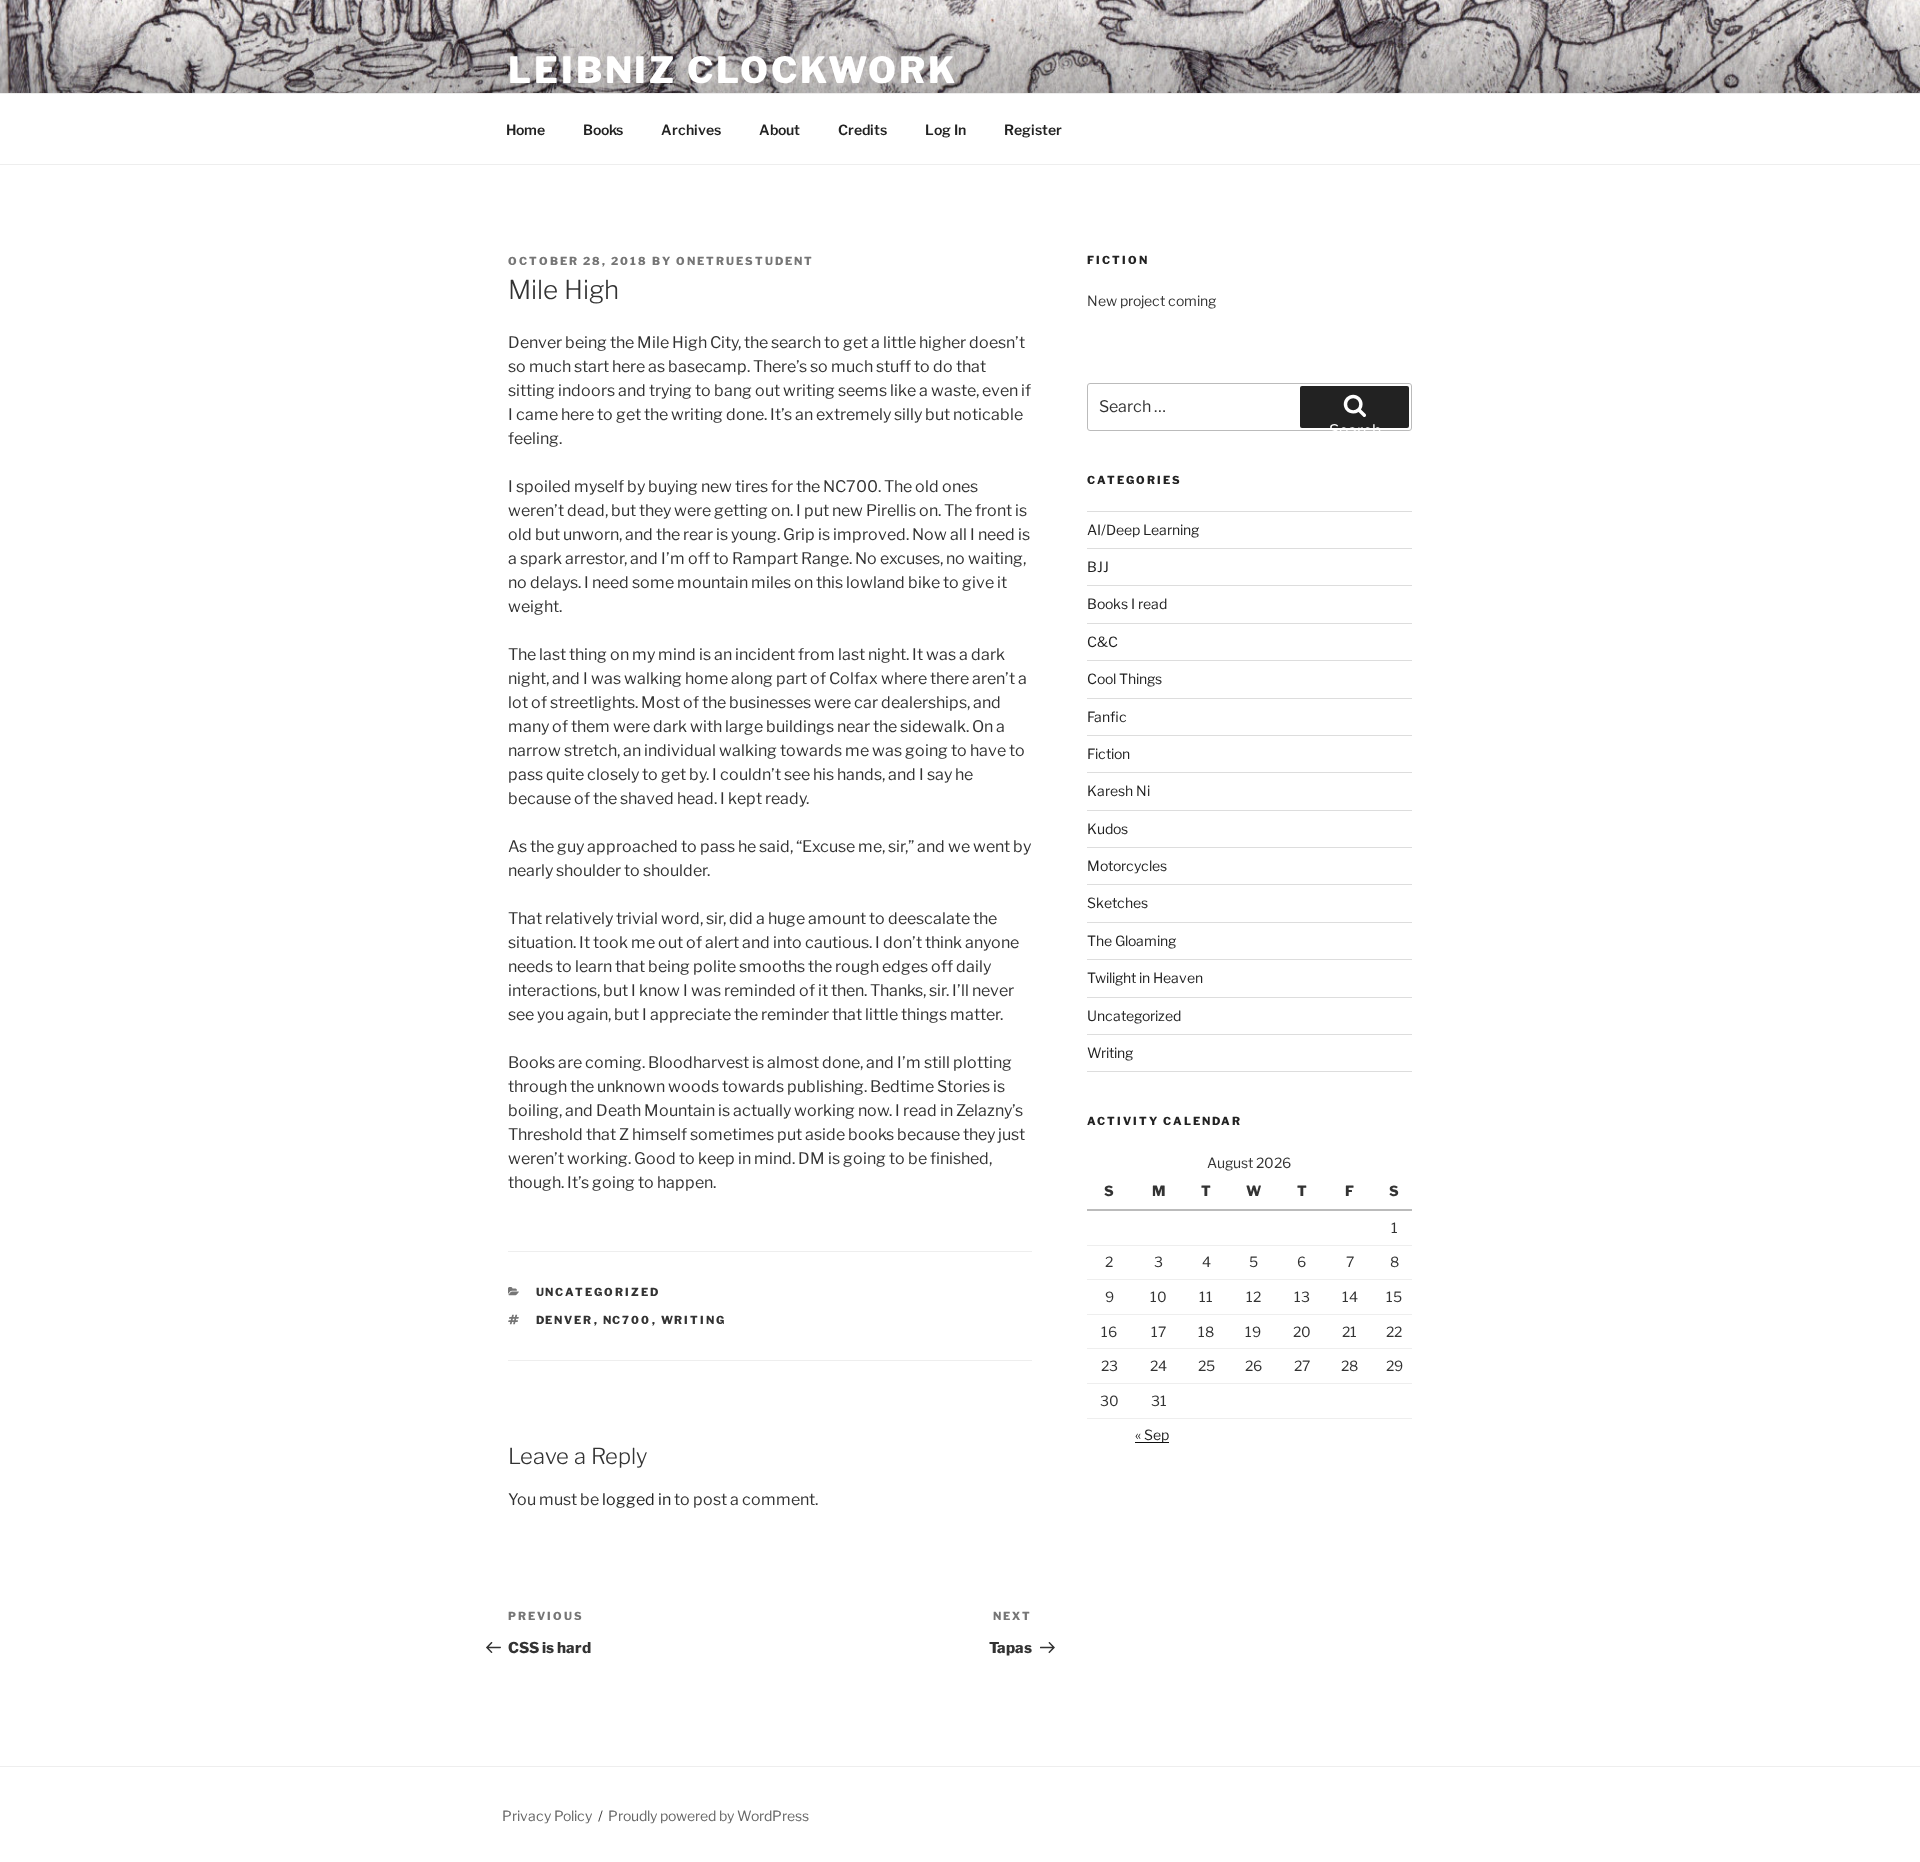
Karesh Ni (1118, 790)
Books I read (1127, 603)
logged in (636, 1499)
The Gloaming (1131, 940)
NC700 (627, 1320)
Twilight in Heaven (1145, 977)
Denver (565, 1320)
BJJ (1098, 566)
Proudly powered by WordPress (708, 1815)
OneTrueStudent (745, 261)
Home (525, 129)
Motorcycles (1127, 865)
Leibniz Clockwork (733, 70)
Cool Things (1124, 678)
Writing (694, 1320)
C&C (1102, 641)
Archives (691, 129)
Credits (862, 129)
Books (603, 129)
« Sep (1152, 1434)
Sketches (1117, 902)
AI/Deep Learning (1143, 529)
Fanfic (1107, 716)
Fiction (1108, 753)
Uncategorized (598, 1292)
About (779, 129)
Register (1033, 129)
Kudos (1107, 828)
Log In (945, 129)
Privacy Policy (547, 1815)
